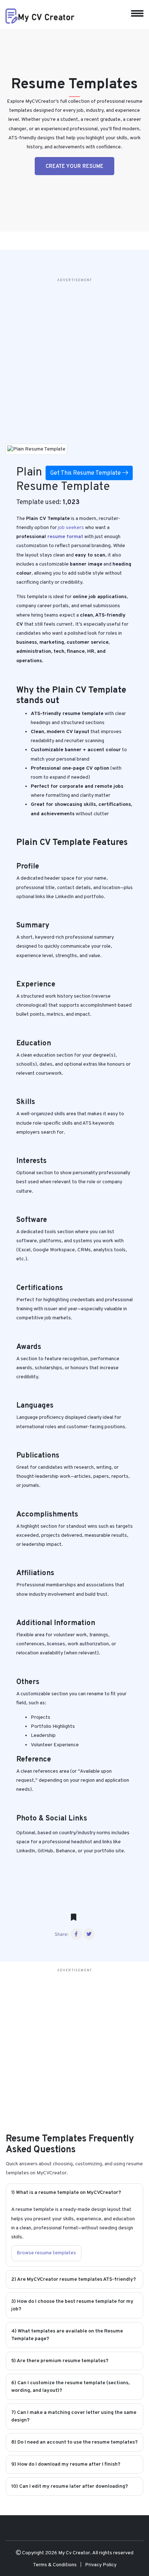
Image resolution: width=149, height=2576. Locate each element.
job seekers (71, 528)
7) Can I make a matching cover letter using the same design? (74, 2416)
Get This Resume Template (86, 473)
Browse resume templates (46, 2253)
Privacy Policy (101, 2565)
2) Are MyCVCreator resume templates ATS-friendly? (74, 2279)
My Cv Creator (74, 2553)
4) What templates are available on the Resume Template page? (67, 2335)
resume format (65, 537)
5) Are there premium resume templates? (60, 2361)
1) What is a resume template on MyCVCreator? (66, 2193)
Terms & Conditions (55, 2565)
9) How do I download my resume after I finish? (66, 2464)
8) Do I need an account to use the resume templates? (74, 2442)
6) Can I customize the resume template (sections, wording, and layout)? (71, 2387)
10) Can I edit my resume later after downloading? (70, 2486)
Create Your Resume (74, 167)
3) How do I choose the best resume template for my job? (72, 2305)
